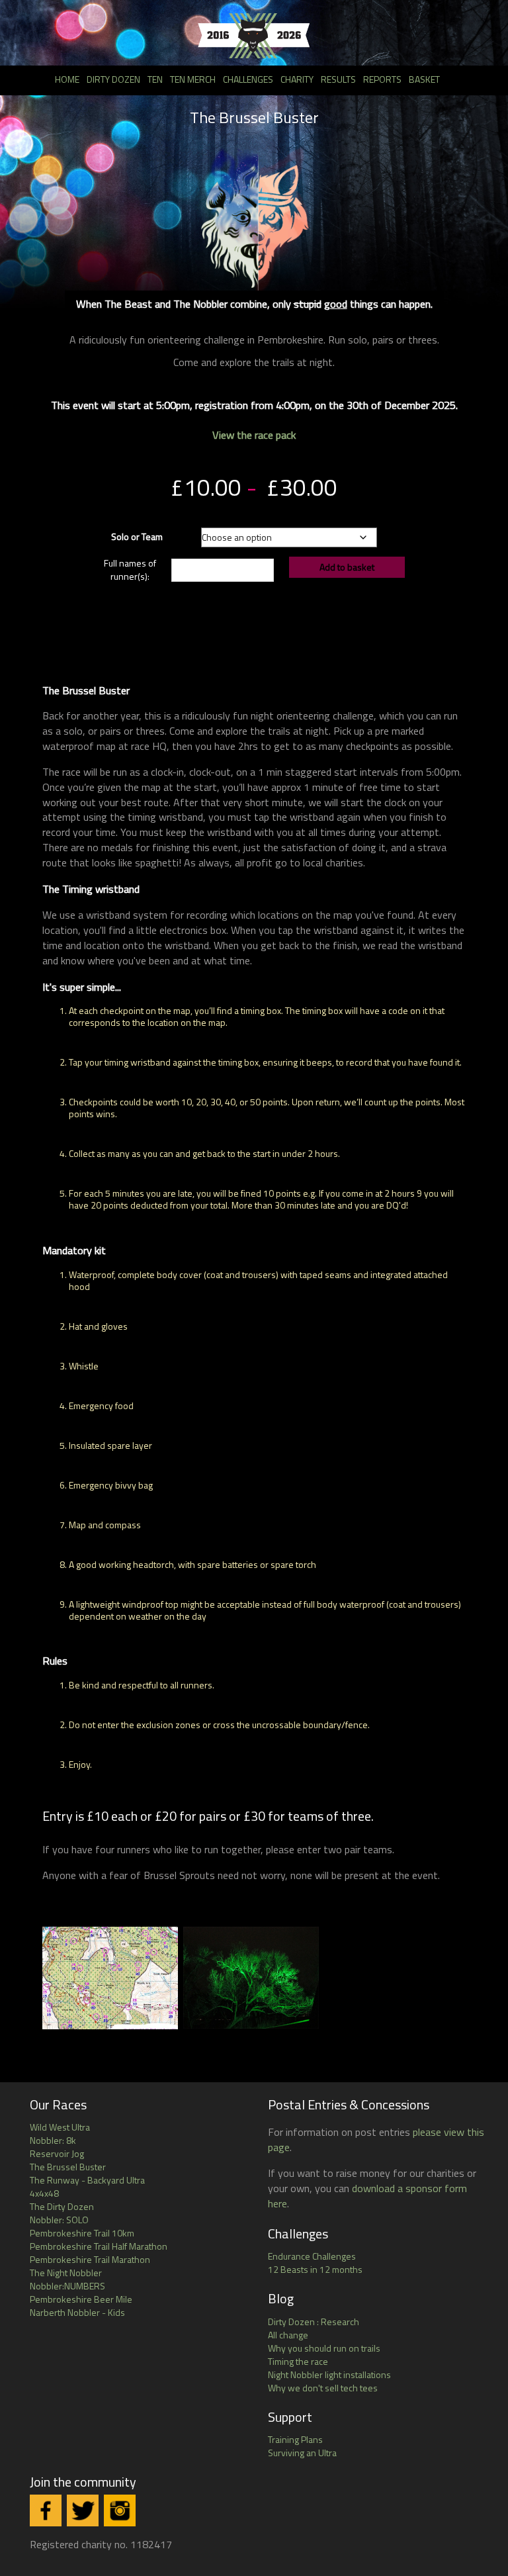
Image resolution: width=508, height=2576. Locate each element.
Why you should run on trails (324, 2348)
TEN (155, 79)
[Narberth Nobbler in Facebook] (46, 2510)
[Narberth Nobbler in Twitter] (83, 2510)
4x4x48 (44, 2193)
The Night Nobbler (66, 2273)
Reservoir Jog (57, 2153)
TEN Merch (193, 79)
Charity (297, 79)
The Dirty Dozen (62, 2206)
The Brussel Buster (68, 2167)
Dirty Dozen (113, 79)
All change (288, 2335)
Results (338, 79)
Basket (424, 79)
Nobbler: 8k (53, 2140)
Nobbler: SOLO (59, 2220)
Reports (382, 79)
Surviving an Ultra (302, 2453)
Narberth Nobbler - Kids (77, 2312)
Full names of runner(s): (130, 570)
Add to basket (347, 567)
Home (67, 79)
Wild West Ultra (60, 2127)
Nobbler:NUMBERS (67, 2286)
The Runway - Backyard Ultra (87, 2180)
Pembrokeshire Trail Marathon (90, 2259)
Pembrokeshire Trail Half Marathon (99, 2246)
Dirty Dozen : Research (314, 2322)
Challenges (248, 79)
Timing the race (298, 2361)
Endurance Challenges (312, 2256)
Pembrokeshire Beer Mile (81, 2299)
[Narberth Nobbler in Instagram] (120, 2510)
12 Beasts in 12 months (315, 2269)
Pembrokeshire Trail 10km (82, 2233)
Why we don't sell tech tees (323, 2388)
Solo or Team (137, 536)
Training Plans (295, 2439)
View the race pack (254, 435)
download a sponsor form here (367, 2196)
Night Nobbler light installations (329, 2374)
